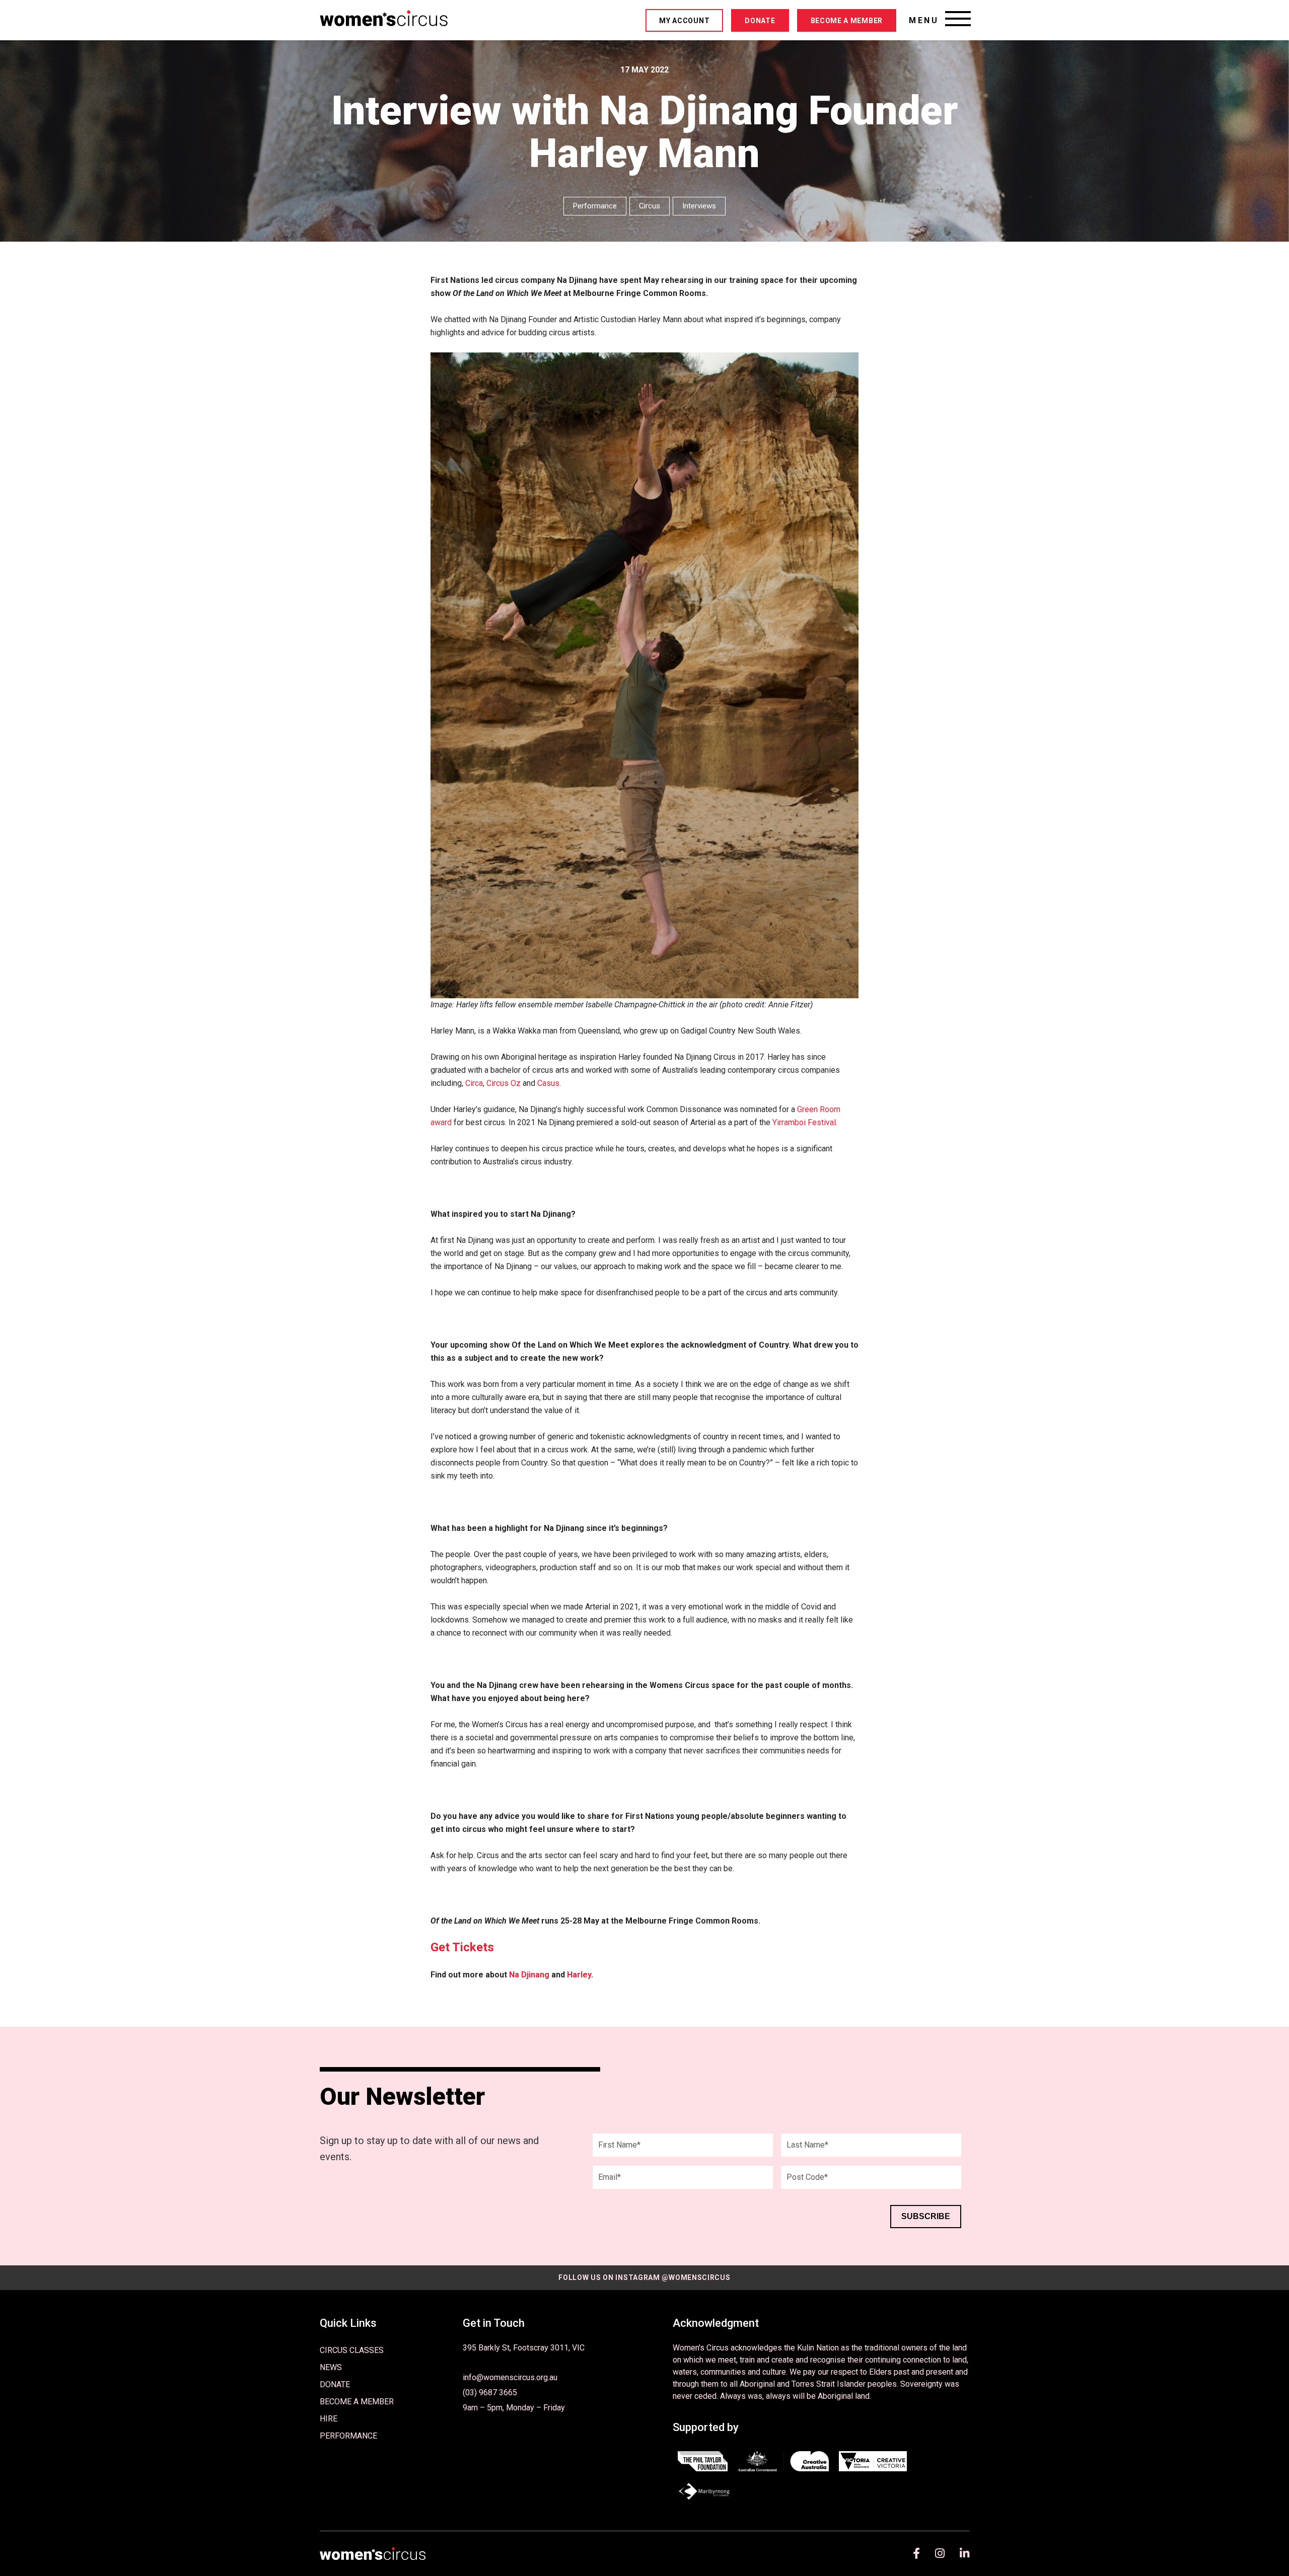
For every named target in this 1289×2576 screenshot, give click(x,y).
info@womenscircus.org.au (510, 2377)
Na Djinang (529, 1975)
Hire (329, 2419)
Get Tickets (462, 1947)
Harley (579, 1975)
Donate (760, 21)
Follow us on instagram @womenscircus (644, 2277)
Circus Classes (352, 2350)
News (331, 2367)
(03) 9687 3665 (490, 2393)
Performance (348, 2436)
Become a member (847, 21)
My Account (684, 21)
